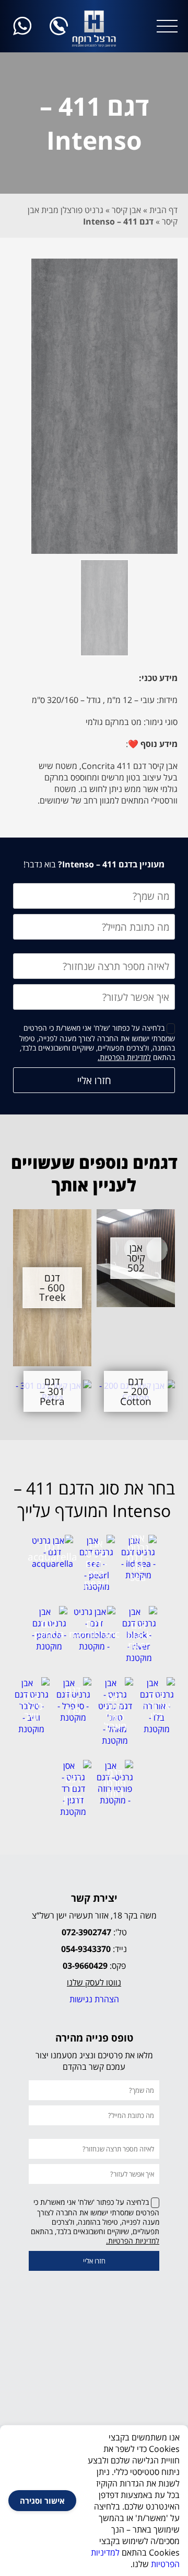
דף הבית (163, 210)
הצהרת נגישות (94, 1999)
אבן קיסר (126, 210)
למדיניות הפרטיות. (124, 1057)
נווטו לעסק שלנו (94, 1982)
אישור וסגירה (42, 2501)
